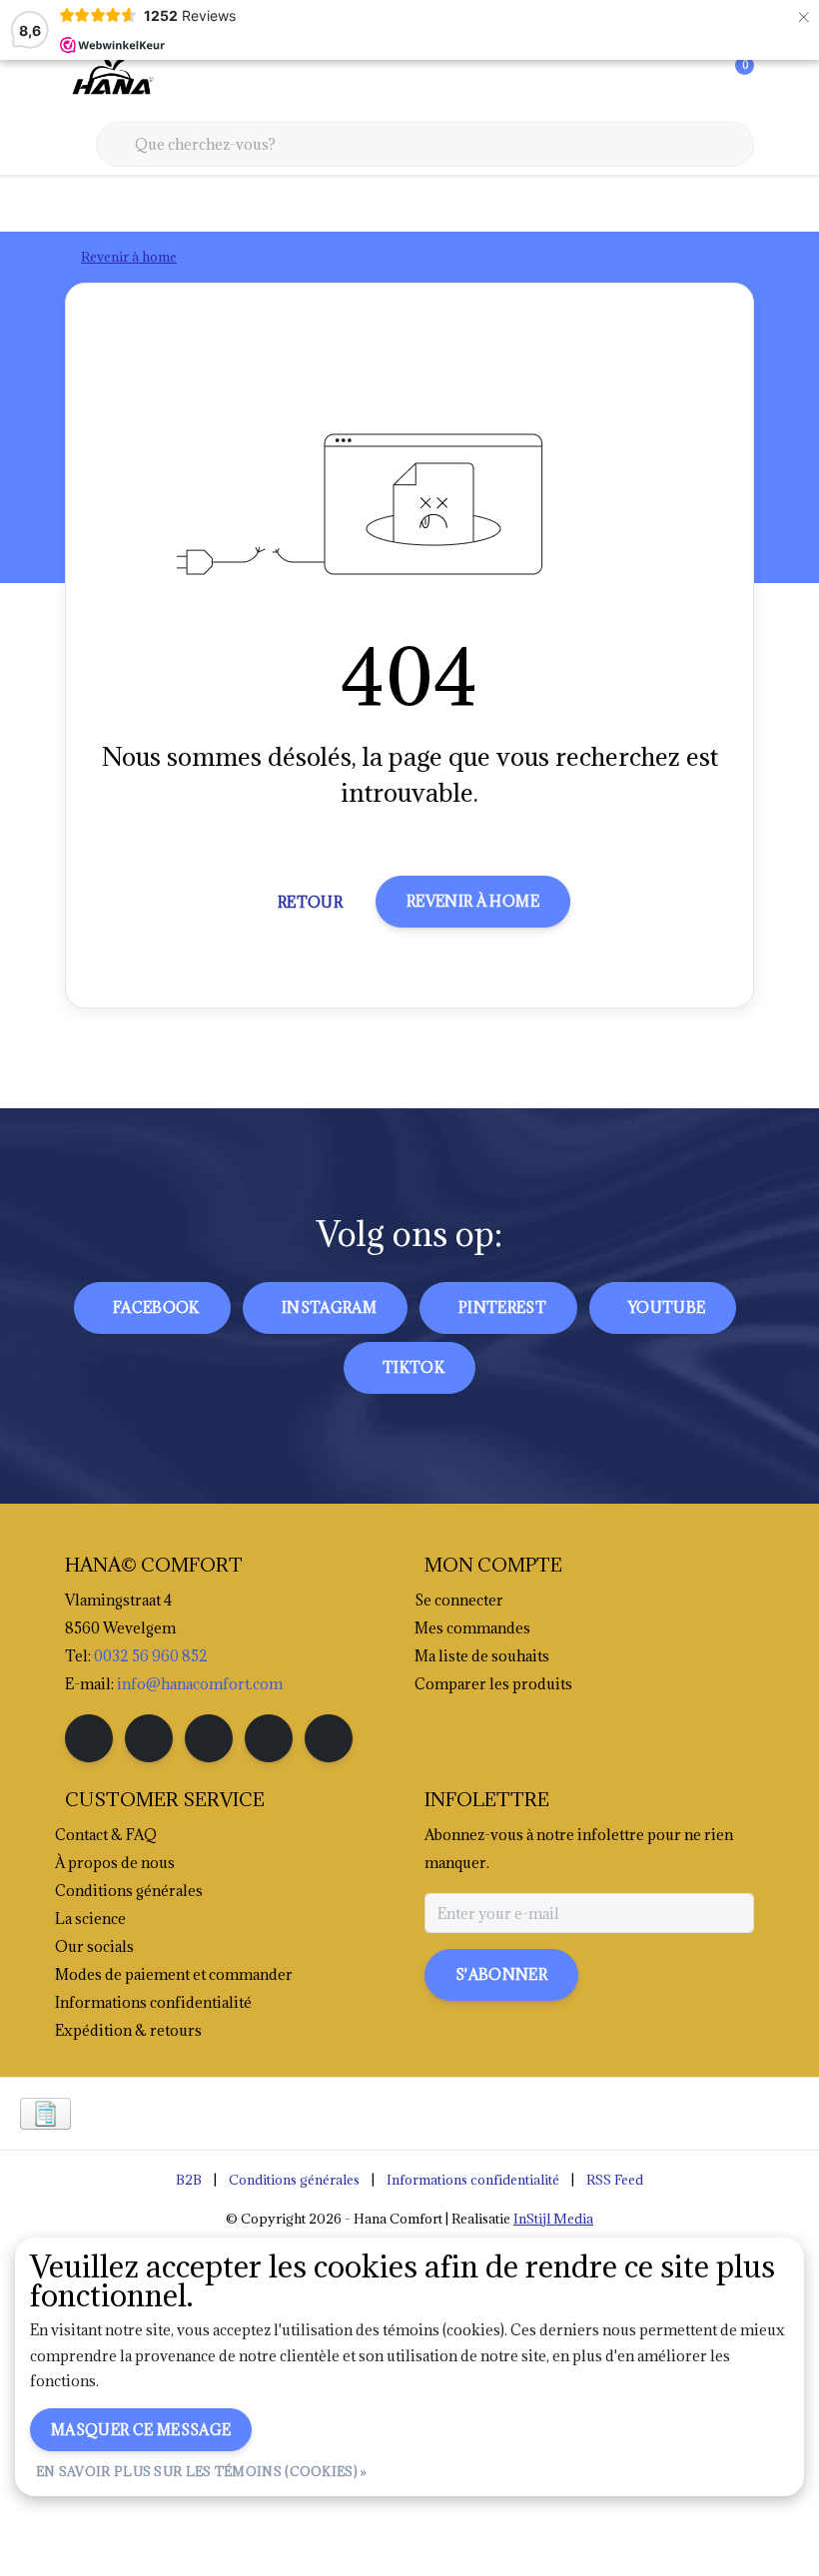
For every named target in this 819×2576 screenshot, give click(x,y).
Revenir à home (473, 901)
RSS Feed (615, 2180)
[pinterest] (209, 1738)
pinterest (502, 1307)
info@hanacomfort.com (200, 1684)
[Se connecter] (659, 80)
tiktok (413, 1367)
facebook (156, 1307)
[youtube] (269, 1738)
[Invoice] (45, 2114)
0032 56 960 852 (151, 1656)
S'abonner (501, 1974)
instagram (329, 1307)
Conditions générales (294, 2180)
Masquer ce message (141, 2430)
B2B (189, 2180)
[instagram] (149, 1738)
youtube (667, 1307)
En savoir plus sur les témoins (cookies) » (202, 2471)
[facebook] (89, 1738)
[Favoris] (697, 80)
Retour (310, 902)
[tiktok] (329, 1738)
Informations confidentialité (473, 2180)
